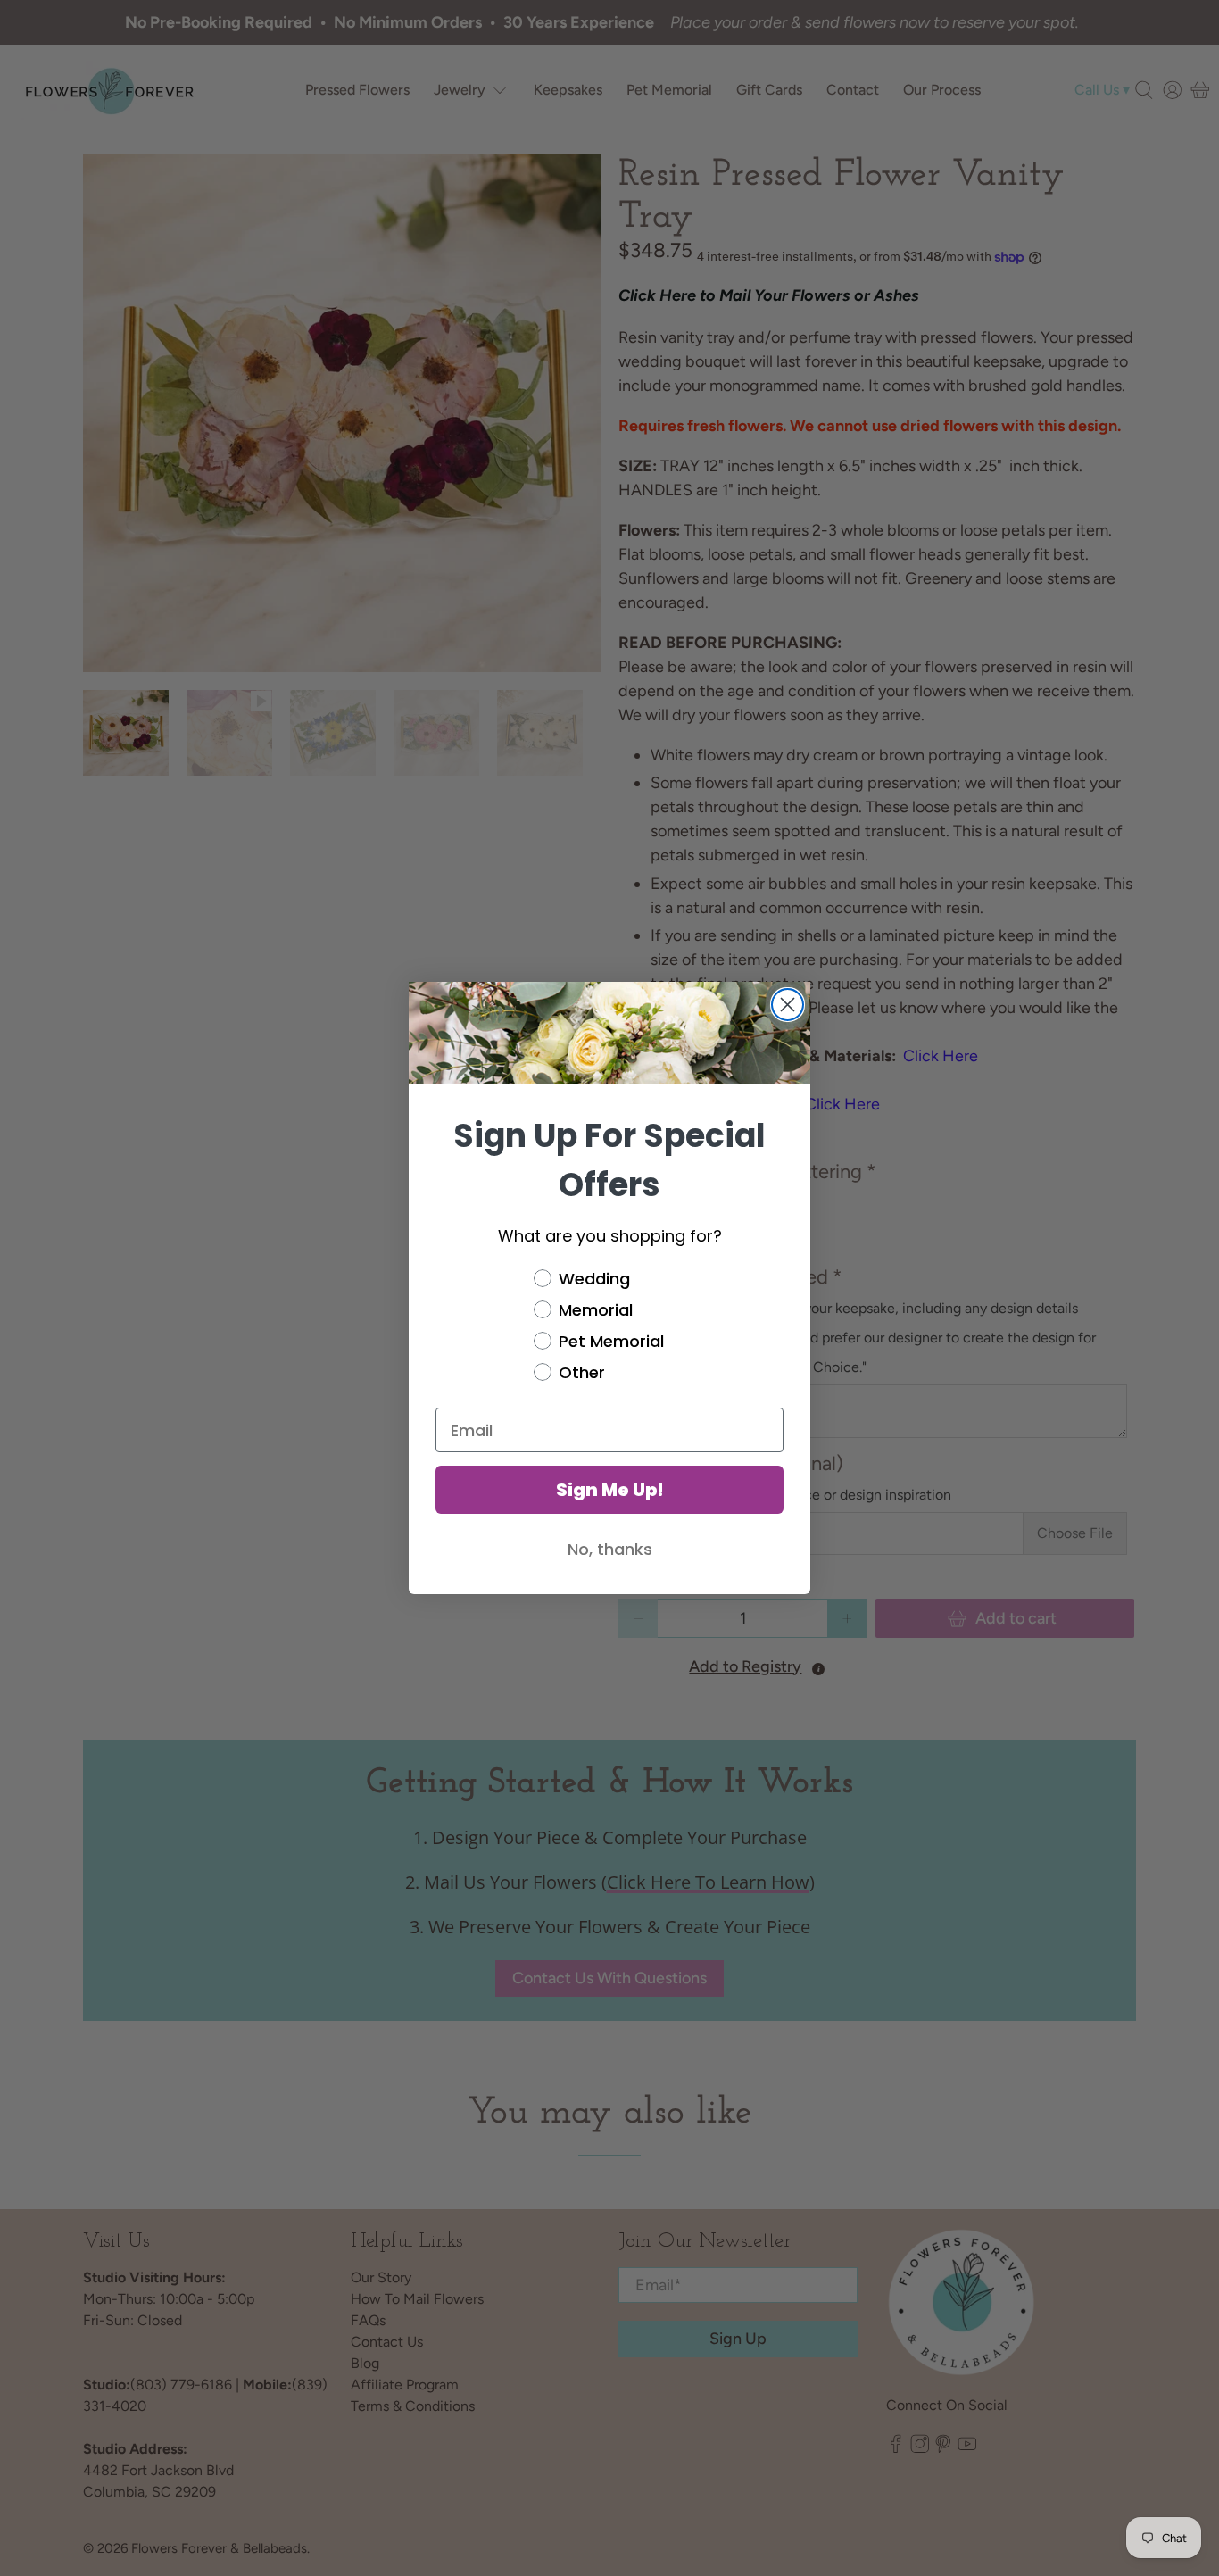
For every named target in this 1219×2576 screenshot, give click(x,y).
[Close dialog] (788, 1005)
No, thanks (610, 1549)
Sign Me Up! (610, 1490)
